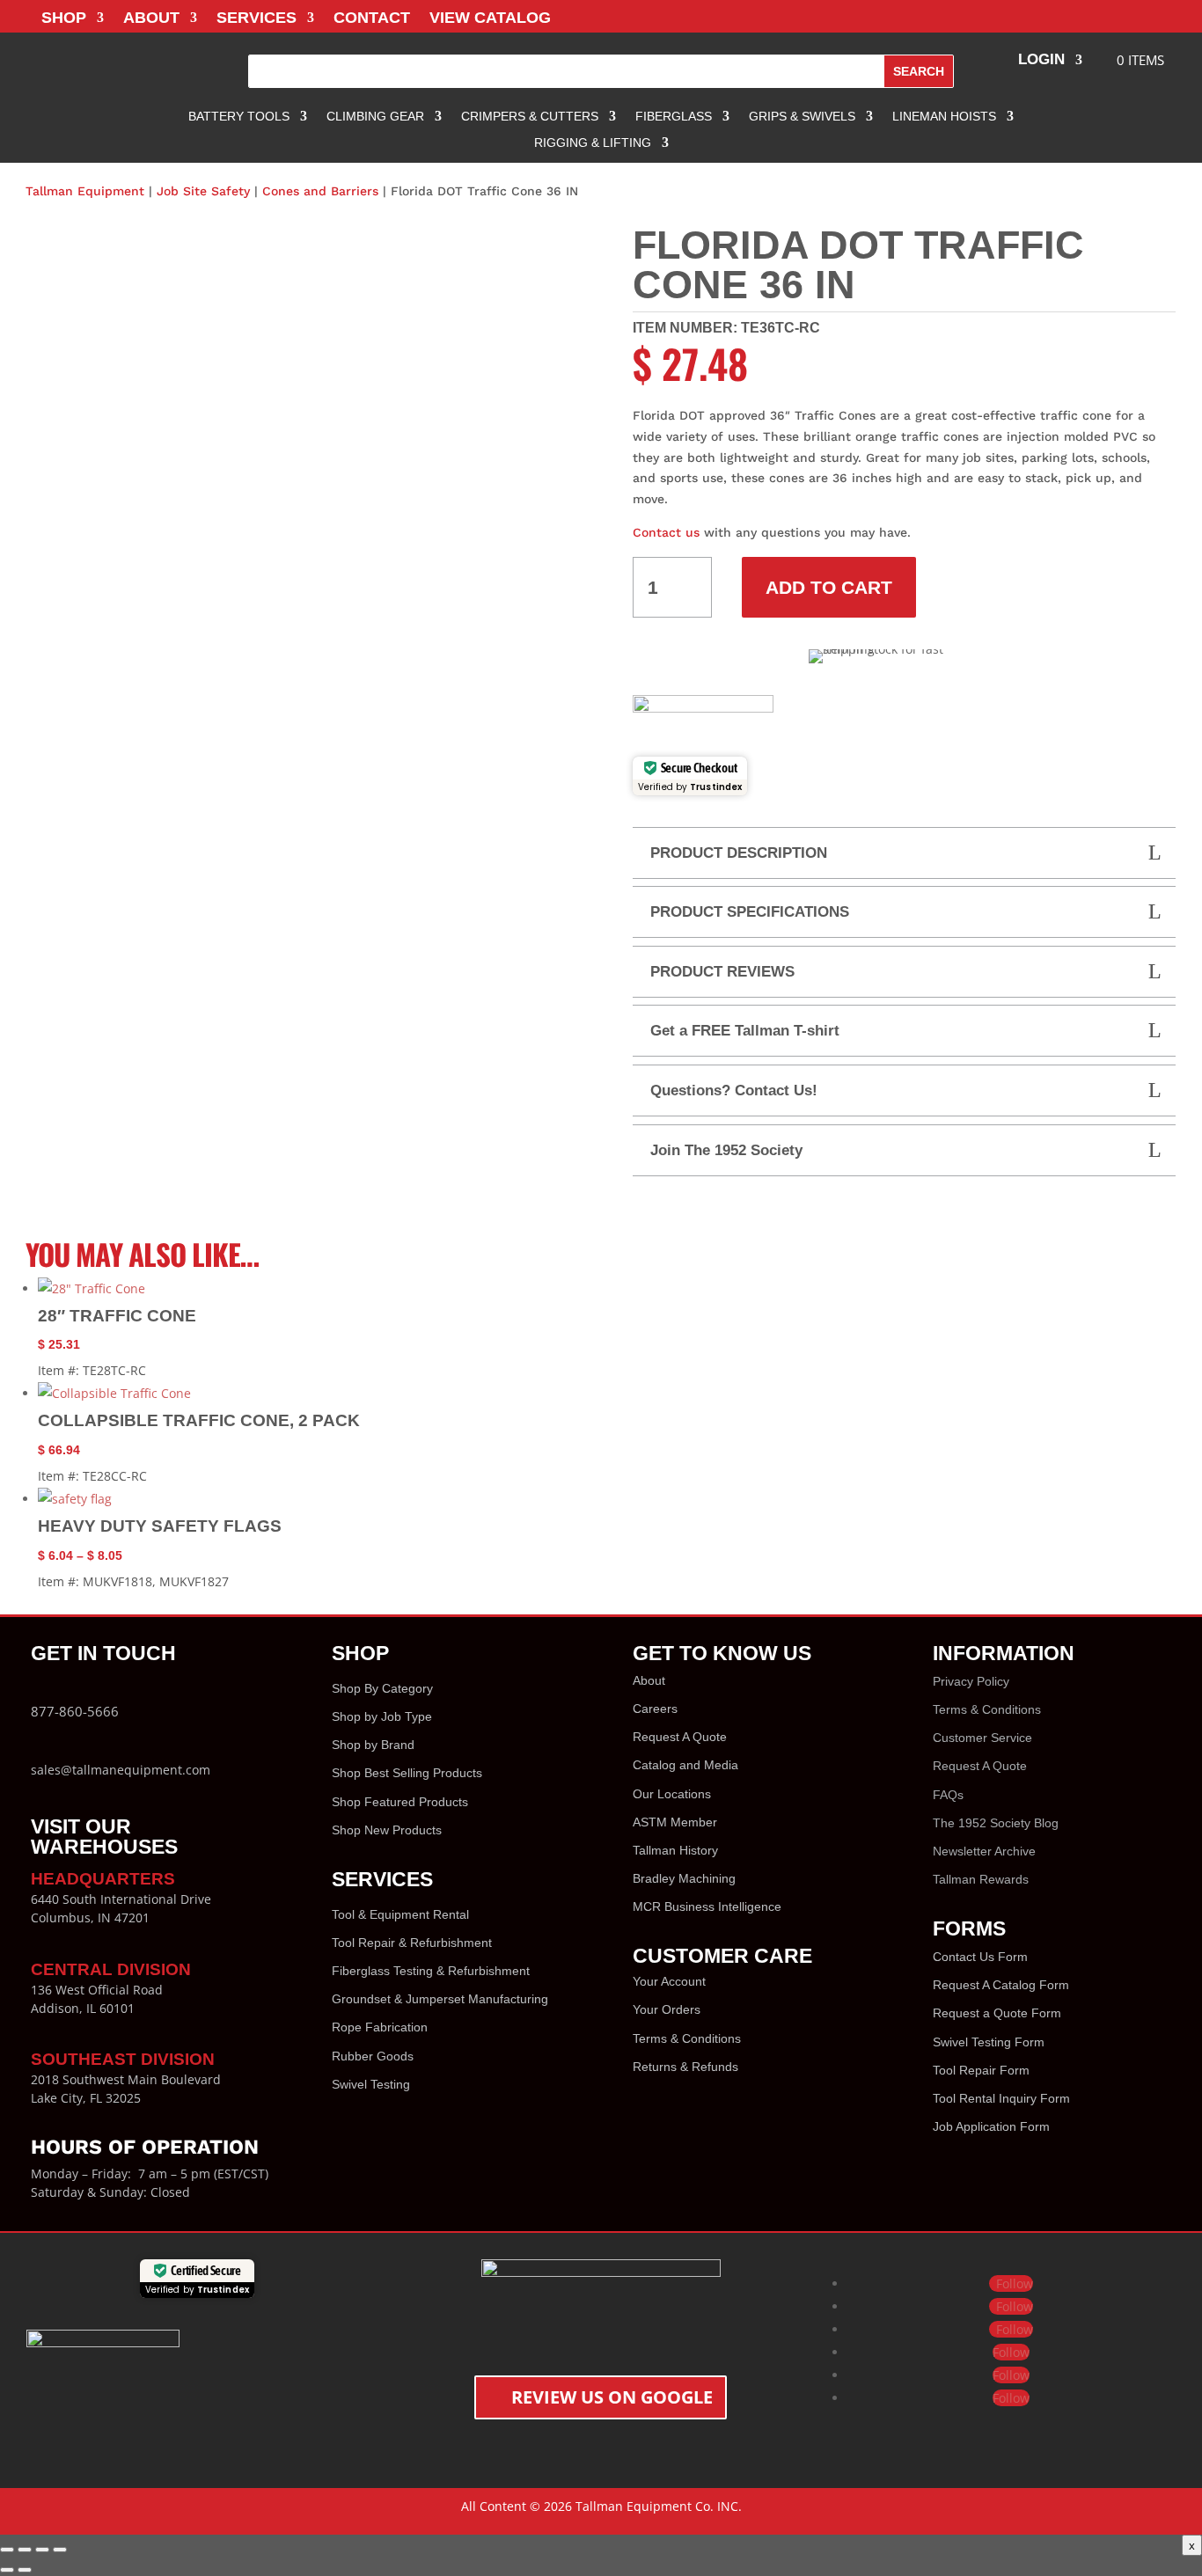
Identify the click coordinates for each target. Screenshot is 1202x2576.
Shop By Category (382, 1688)
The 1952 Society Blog (996, 1823)
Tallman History (675, 1850)
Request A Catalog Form (1001, 1985)
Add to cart (829, 587)
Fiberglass (674, 117)
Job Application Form (991, 2126)
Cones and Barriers (320, 191)
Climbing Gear (375, 117)
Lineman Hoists (944, 117)
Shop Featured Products (400, 1802)
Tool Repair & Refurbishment (412, 1943)
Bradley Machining (684, 1878)
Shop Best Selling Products (407, 1773)
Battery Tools (239, 117)
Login (1041, 61)
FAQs (948, 1795)
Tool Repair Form (981, 2070)
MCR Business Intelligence (707, 1906)
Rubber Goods (373, 2056)
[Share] (42, 2550)
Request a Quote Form (997, 2013)
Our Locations (672, 1794)
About (151, 19)
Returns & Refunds (685, 2067)
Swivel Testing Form (989, 2042)
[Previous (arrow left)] (7, 2570)
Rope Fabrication (380, 2027)
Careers (655, 1709)
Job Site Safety (203, 191)
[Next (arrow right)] (25, 2570)
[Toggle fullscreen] (25, 2550)
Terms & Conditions (687, 2038)
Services (257, 19)
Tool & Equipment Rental (400, 1914)
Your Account (669, 1981)
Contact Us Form (980, 1957)
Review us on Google (612, 2397)
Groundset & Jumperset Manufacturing (440, 1999)
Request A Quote (680, 1737)
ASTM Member (675, 1822)
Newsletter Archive (984, 1851)
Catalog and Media (685, 1765)
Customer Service (982, 1738)
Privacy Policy (971, 1681)
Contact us (666, 532)
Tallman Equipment (85, 191)
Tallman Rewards (981, 1879)
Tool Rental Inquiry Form (1001, 2098)
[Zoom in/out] (7, 2550)
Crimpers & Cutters (530, 117)
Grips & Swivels (802, 117)
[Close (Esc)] (60, 2550)
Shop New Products (387, 1830)
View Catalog (490, 19)
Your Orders (667, 2009)
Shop (64, 19)
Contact (372, 19)
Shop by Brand (373, 1745)
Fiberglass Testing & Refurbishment (431, 1971)
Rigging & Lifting (593, 143)
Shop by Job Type (382, 1716)
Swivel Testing (371, 2084)
